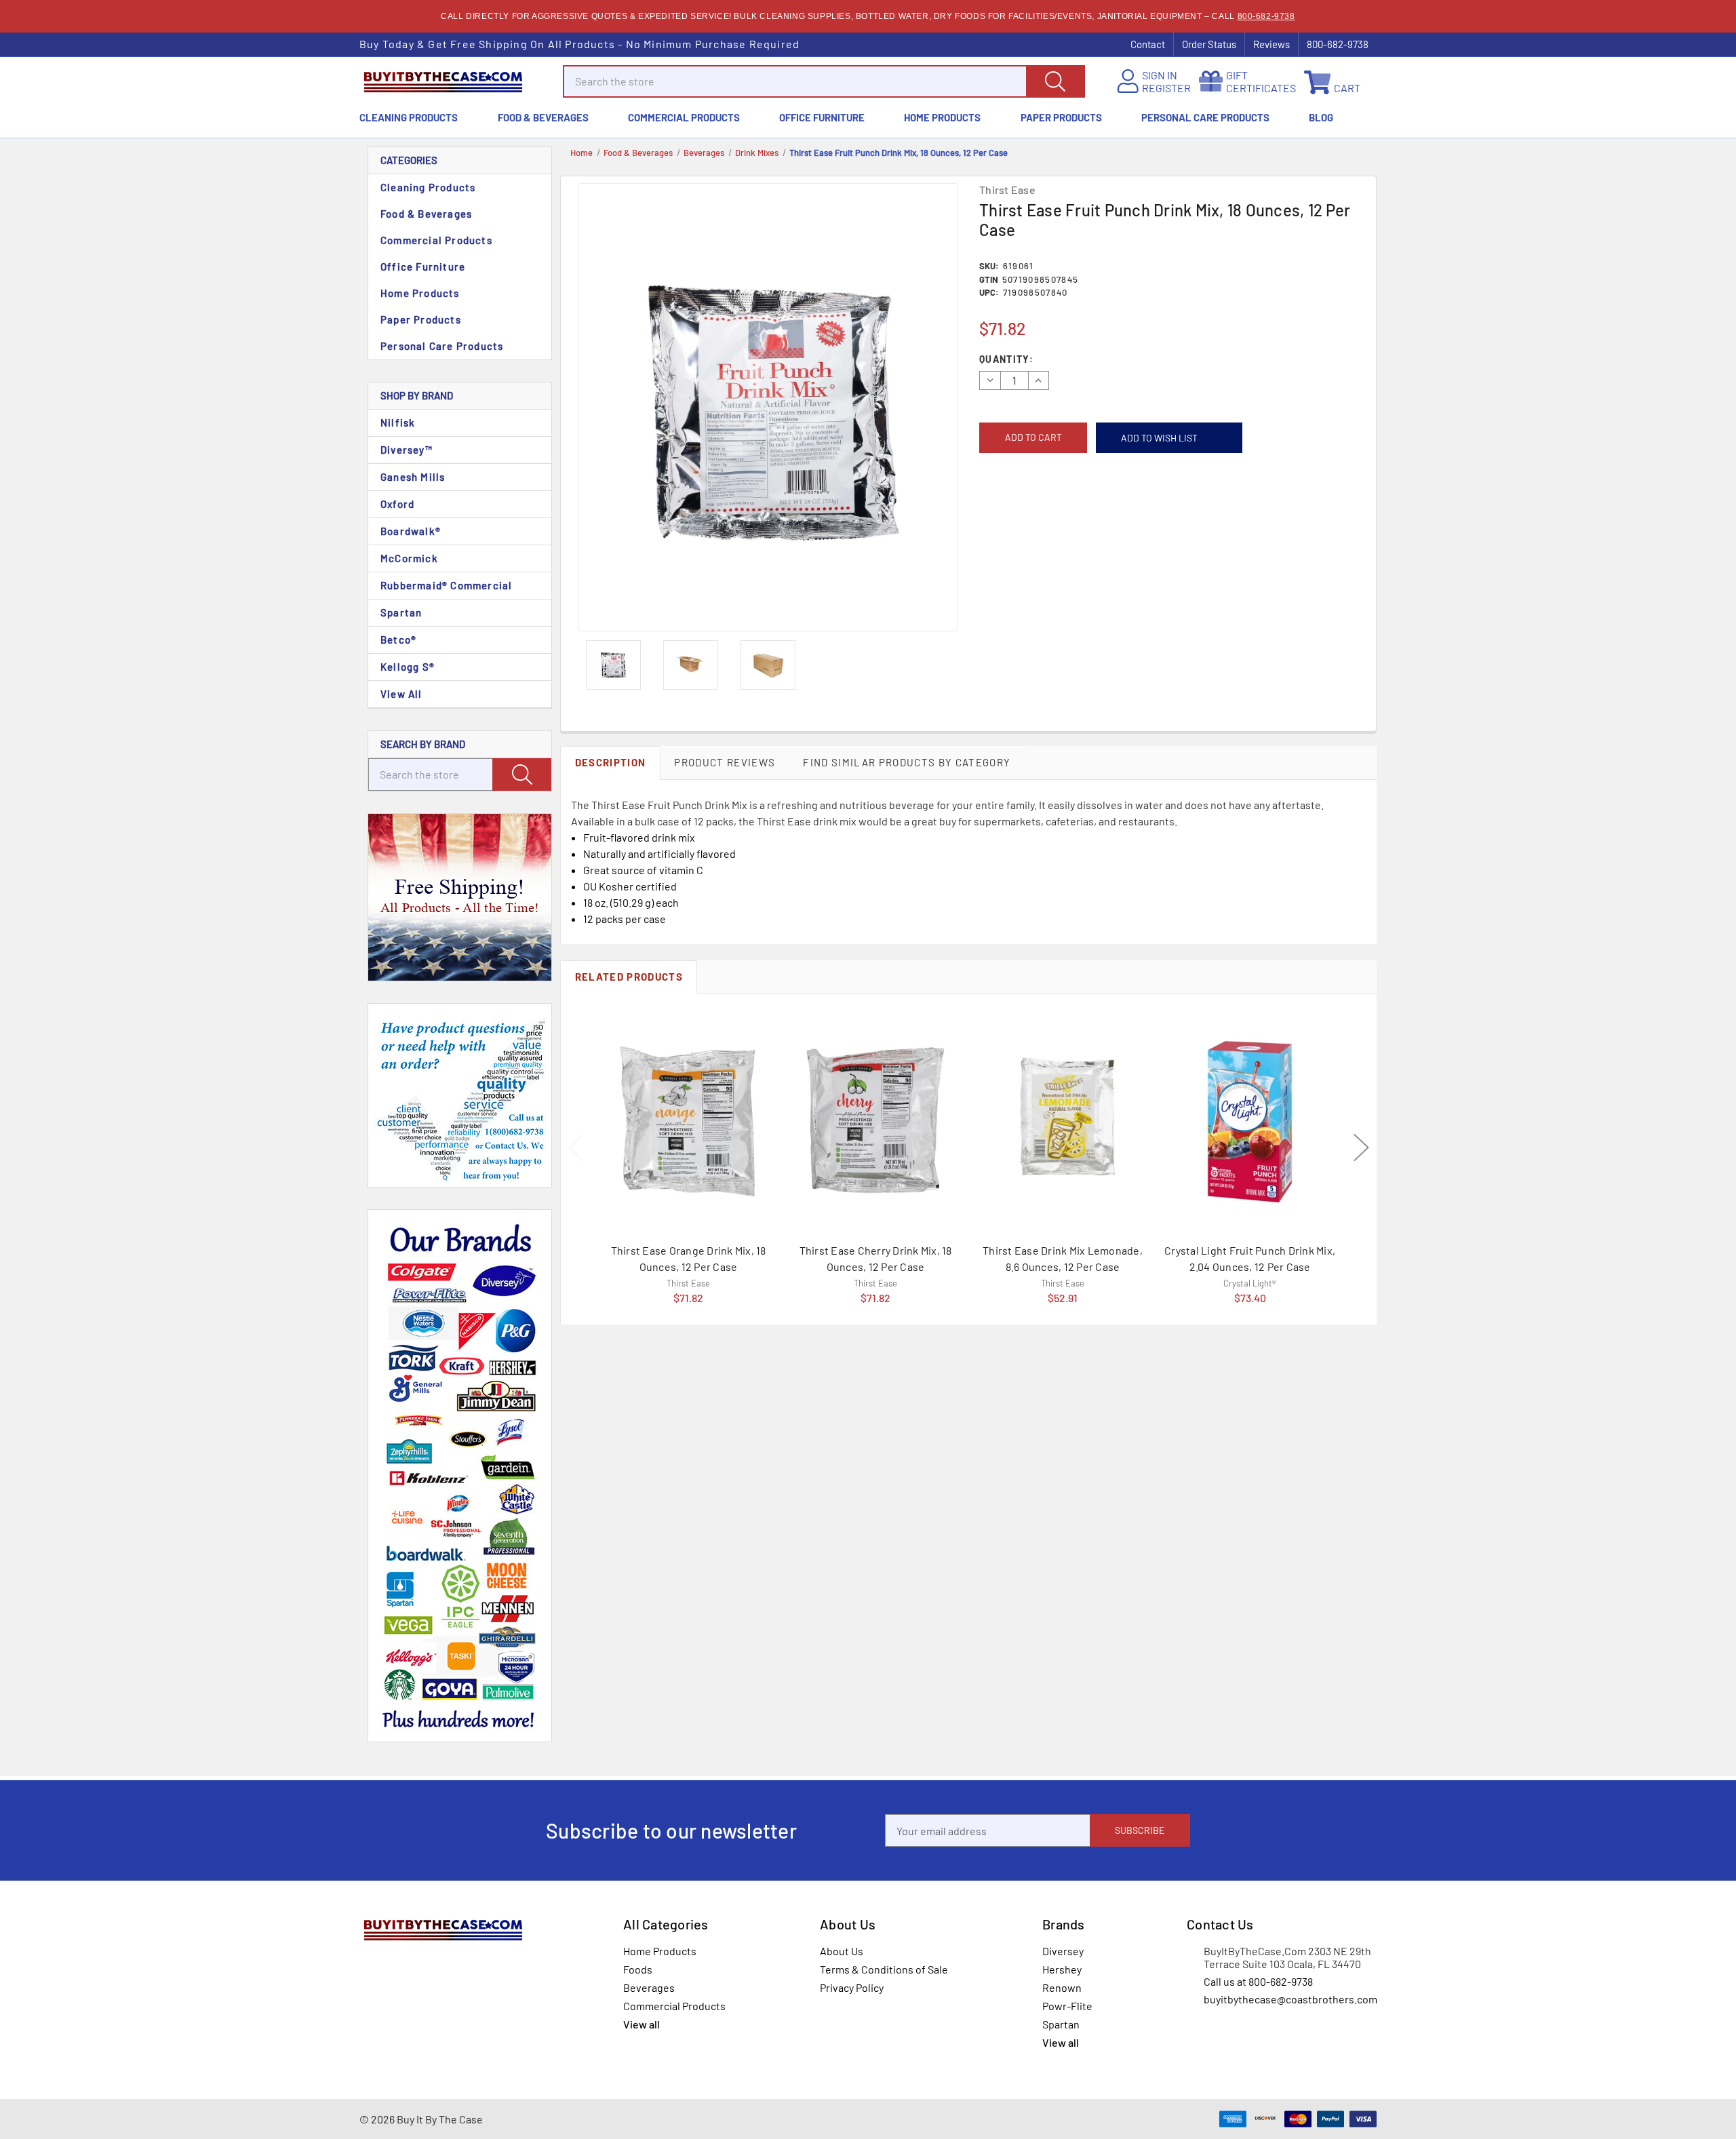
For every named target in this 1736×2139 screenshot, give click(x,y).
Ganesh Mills (413, 477)
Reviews (1271, 44)
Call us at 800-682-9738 (1258, 1981)
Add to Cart (688, 1280)
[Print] (1026, 513)
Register (1166, 88)
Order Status (1209, 44)
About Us (842, 1951)
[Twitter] (1046, 513)
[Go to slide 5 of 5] (576, 1147)
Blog (1321, 117)
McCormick (409, 558)
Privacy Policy (852, 1987)
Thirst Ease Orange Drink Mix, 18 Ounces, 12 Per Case (689, 1258)
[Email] (1005, 513)
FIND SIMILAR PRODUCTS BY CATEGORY (907, 762)
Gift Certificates (1261, 81)
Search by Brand (423, 744)
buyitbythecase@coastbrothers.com (1290, 1999)
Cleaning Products (409, 117)
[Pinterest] (1066, 513)
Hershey (1062, 1969)
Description (611, 762)
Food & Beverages (543, 117)
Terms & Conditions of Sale (884, 1969)
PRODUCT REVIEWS (725, 762)
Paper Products (1061, 117)
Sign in (1160, 75)
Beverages (649, 1987)
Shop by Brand (417, 395)
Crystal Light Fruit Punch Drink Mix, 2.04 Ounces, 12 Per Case (1250, 1258)
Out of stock (1250, 1281)
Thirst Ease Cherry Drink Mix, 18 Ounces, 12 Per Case (876, 1258)
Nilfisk (398, 423)
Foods (638, 1969)
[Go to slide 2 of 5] (1361, 1147)
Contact (1148, 44)
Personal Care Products (1205, 117)
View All (401, 694)
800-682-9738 (1266, 16)
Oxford (397, 504)
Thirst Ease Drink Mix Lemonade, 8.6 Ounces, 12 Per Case (1063, 1258)
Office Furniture (822, 117)
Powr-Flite (1067, 2006)
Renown (1062, 1987)
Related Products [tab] (629, 977)
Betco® (398, 640)
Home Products (942, 117)
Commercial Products (684, 117)
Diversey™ (407, 450)
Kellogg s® (408, 667)
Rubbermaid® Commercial (446, 585)
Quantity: (1006, 359)
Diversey (1063, 1951)
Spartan (401, 612)
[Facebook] (985, 513)
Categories (409, 160)
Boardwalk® (411, 531)
